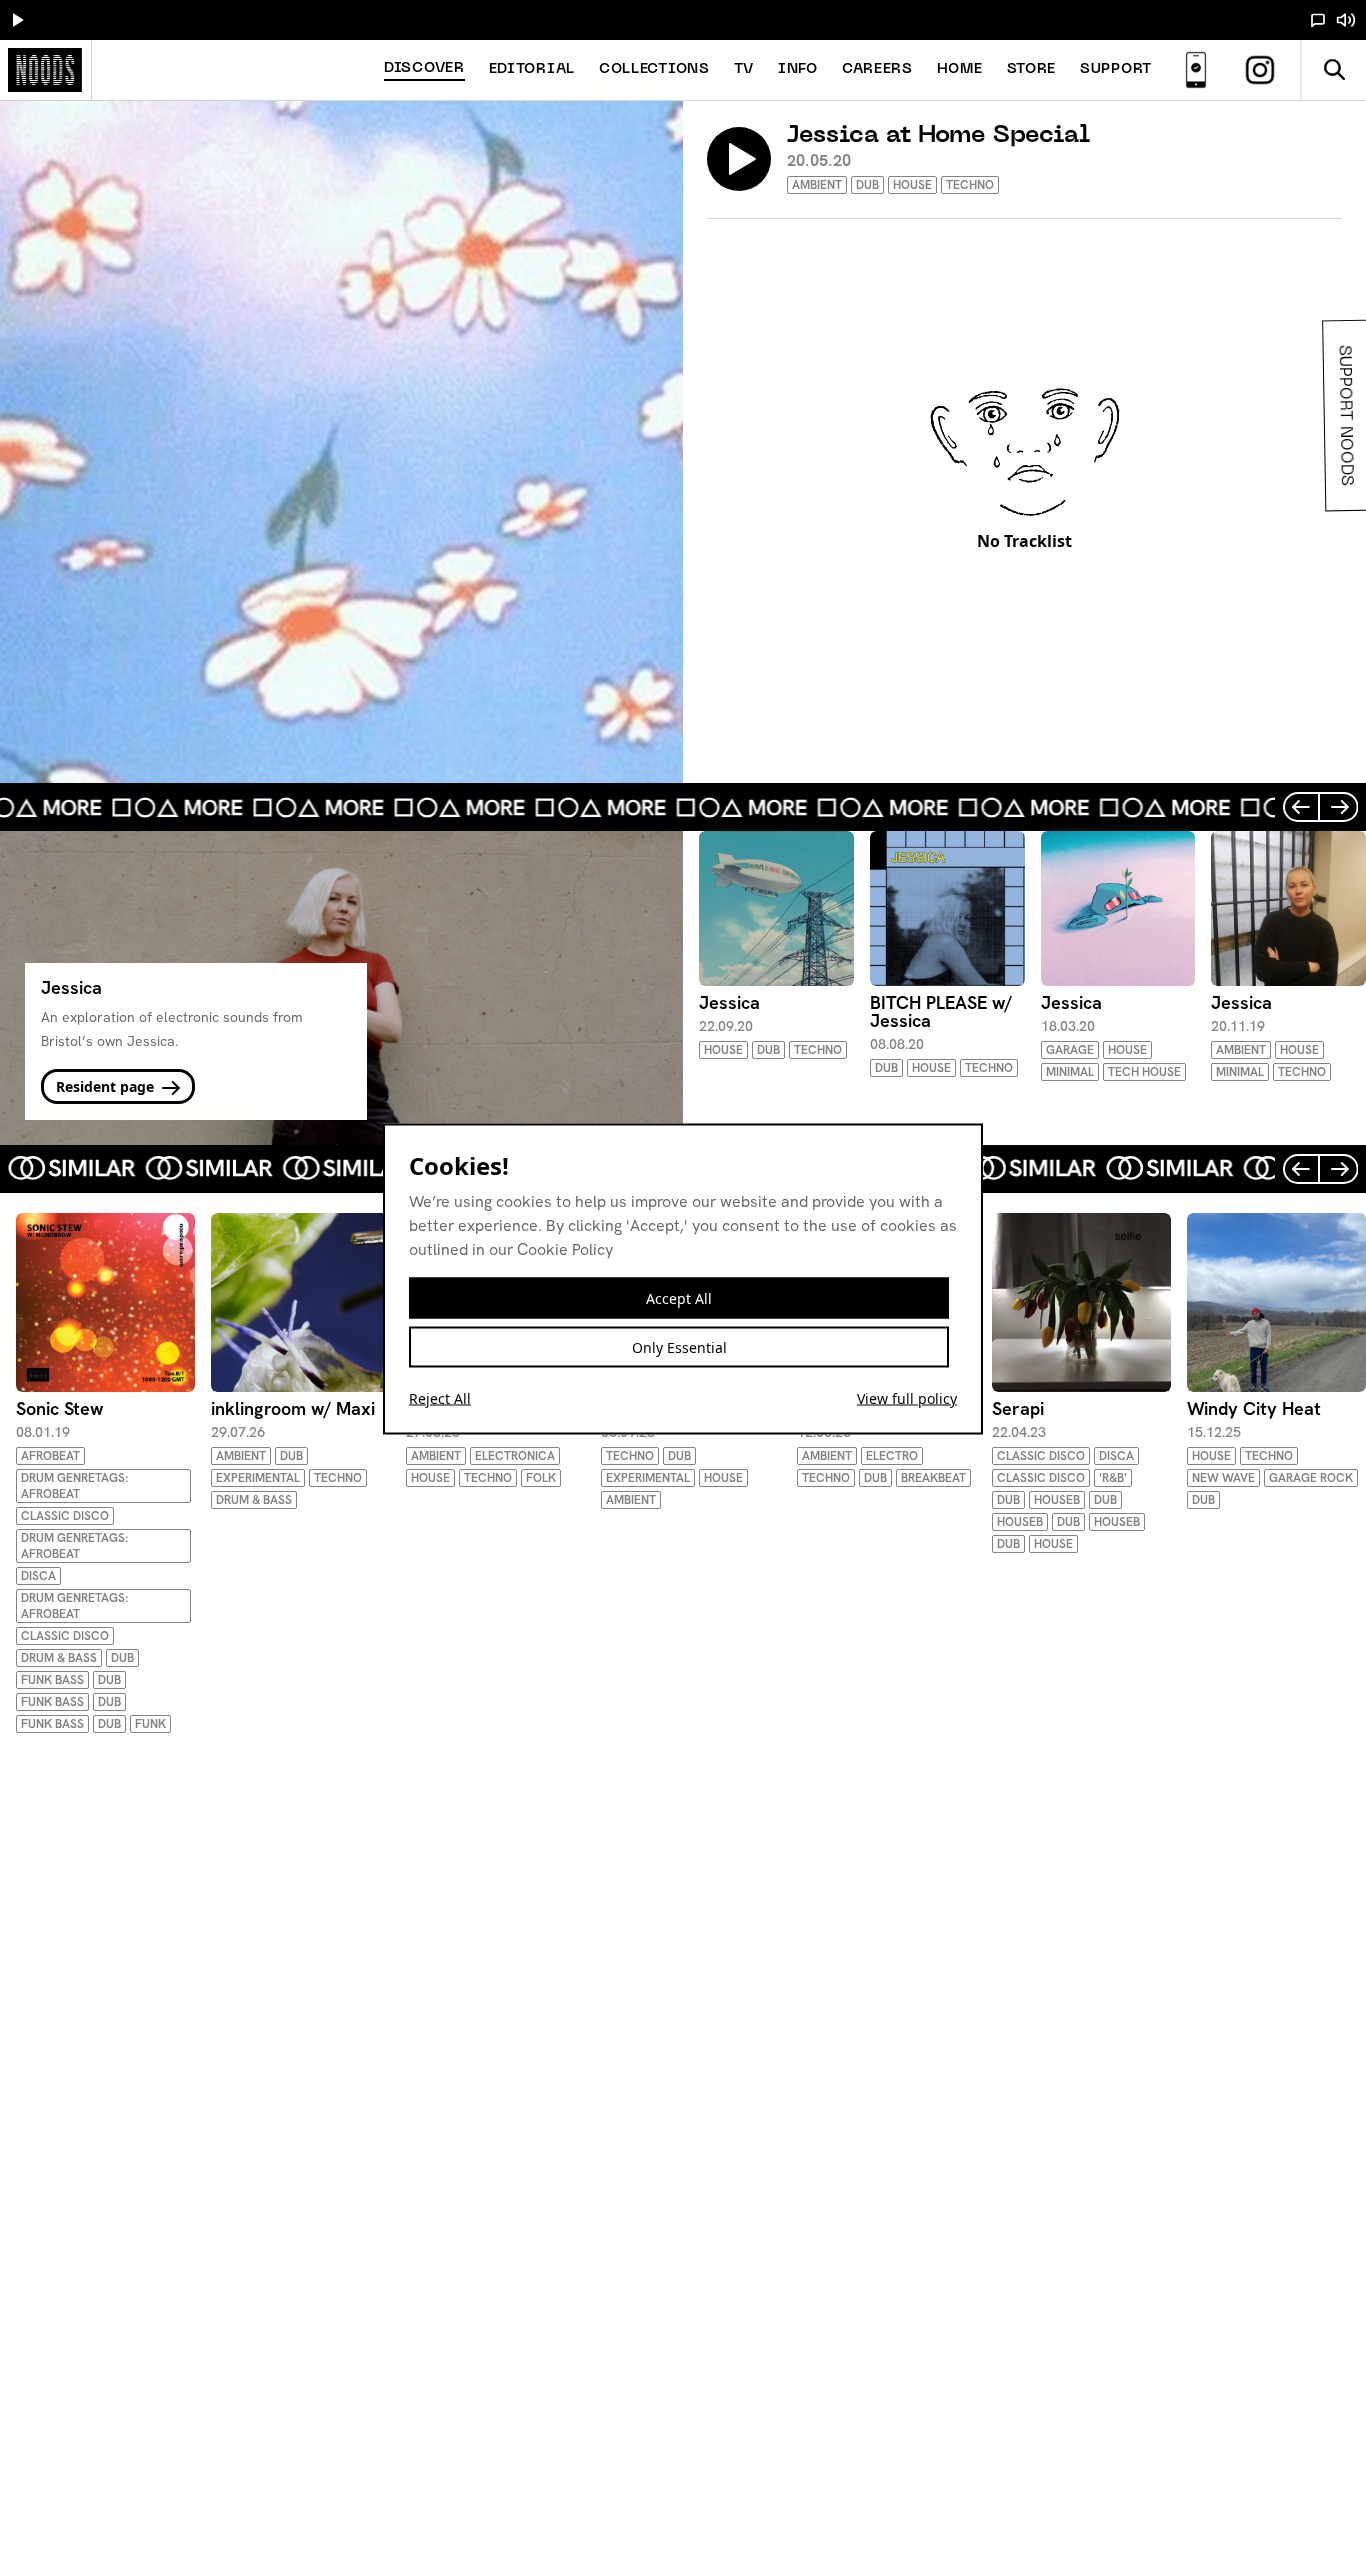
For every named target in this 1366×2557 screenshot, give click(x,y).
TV (744, 69)
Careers (877, 69)
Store (1032, 69)
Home (960, 69)
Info (798, 69)
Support (1116, 69)
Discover (424, 68)
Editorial (532, 69)
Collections (654, 69)
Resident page (107, 1086)
